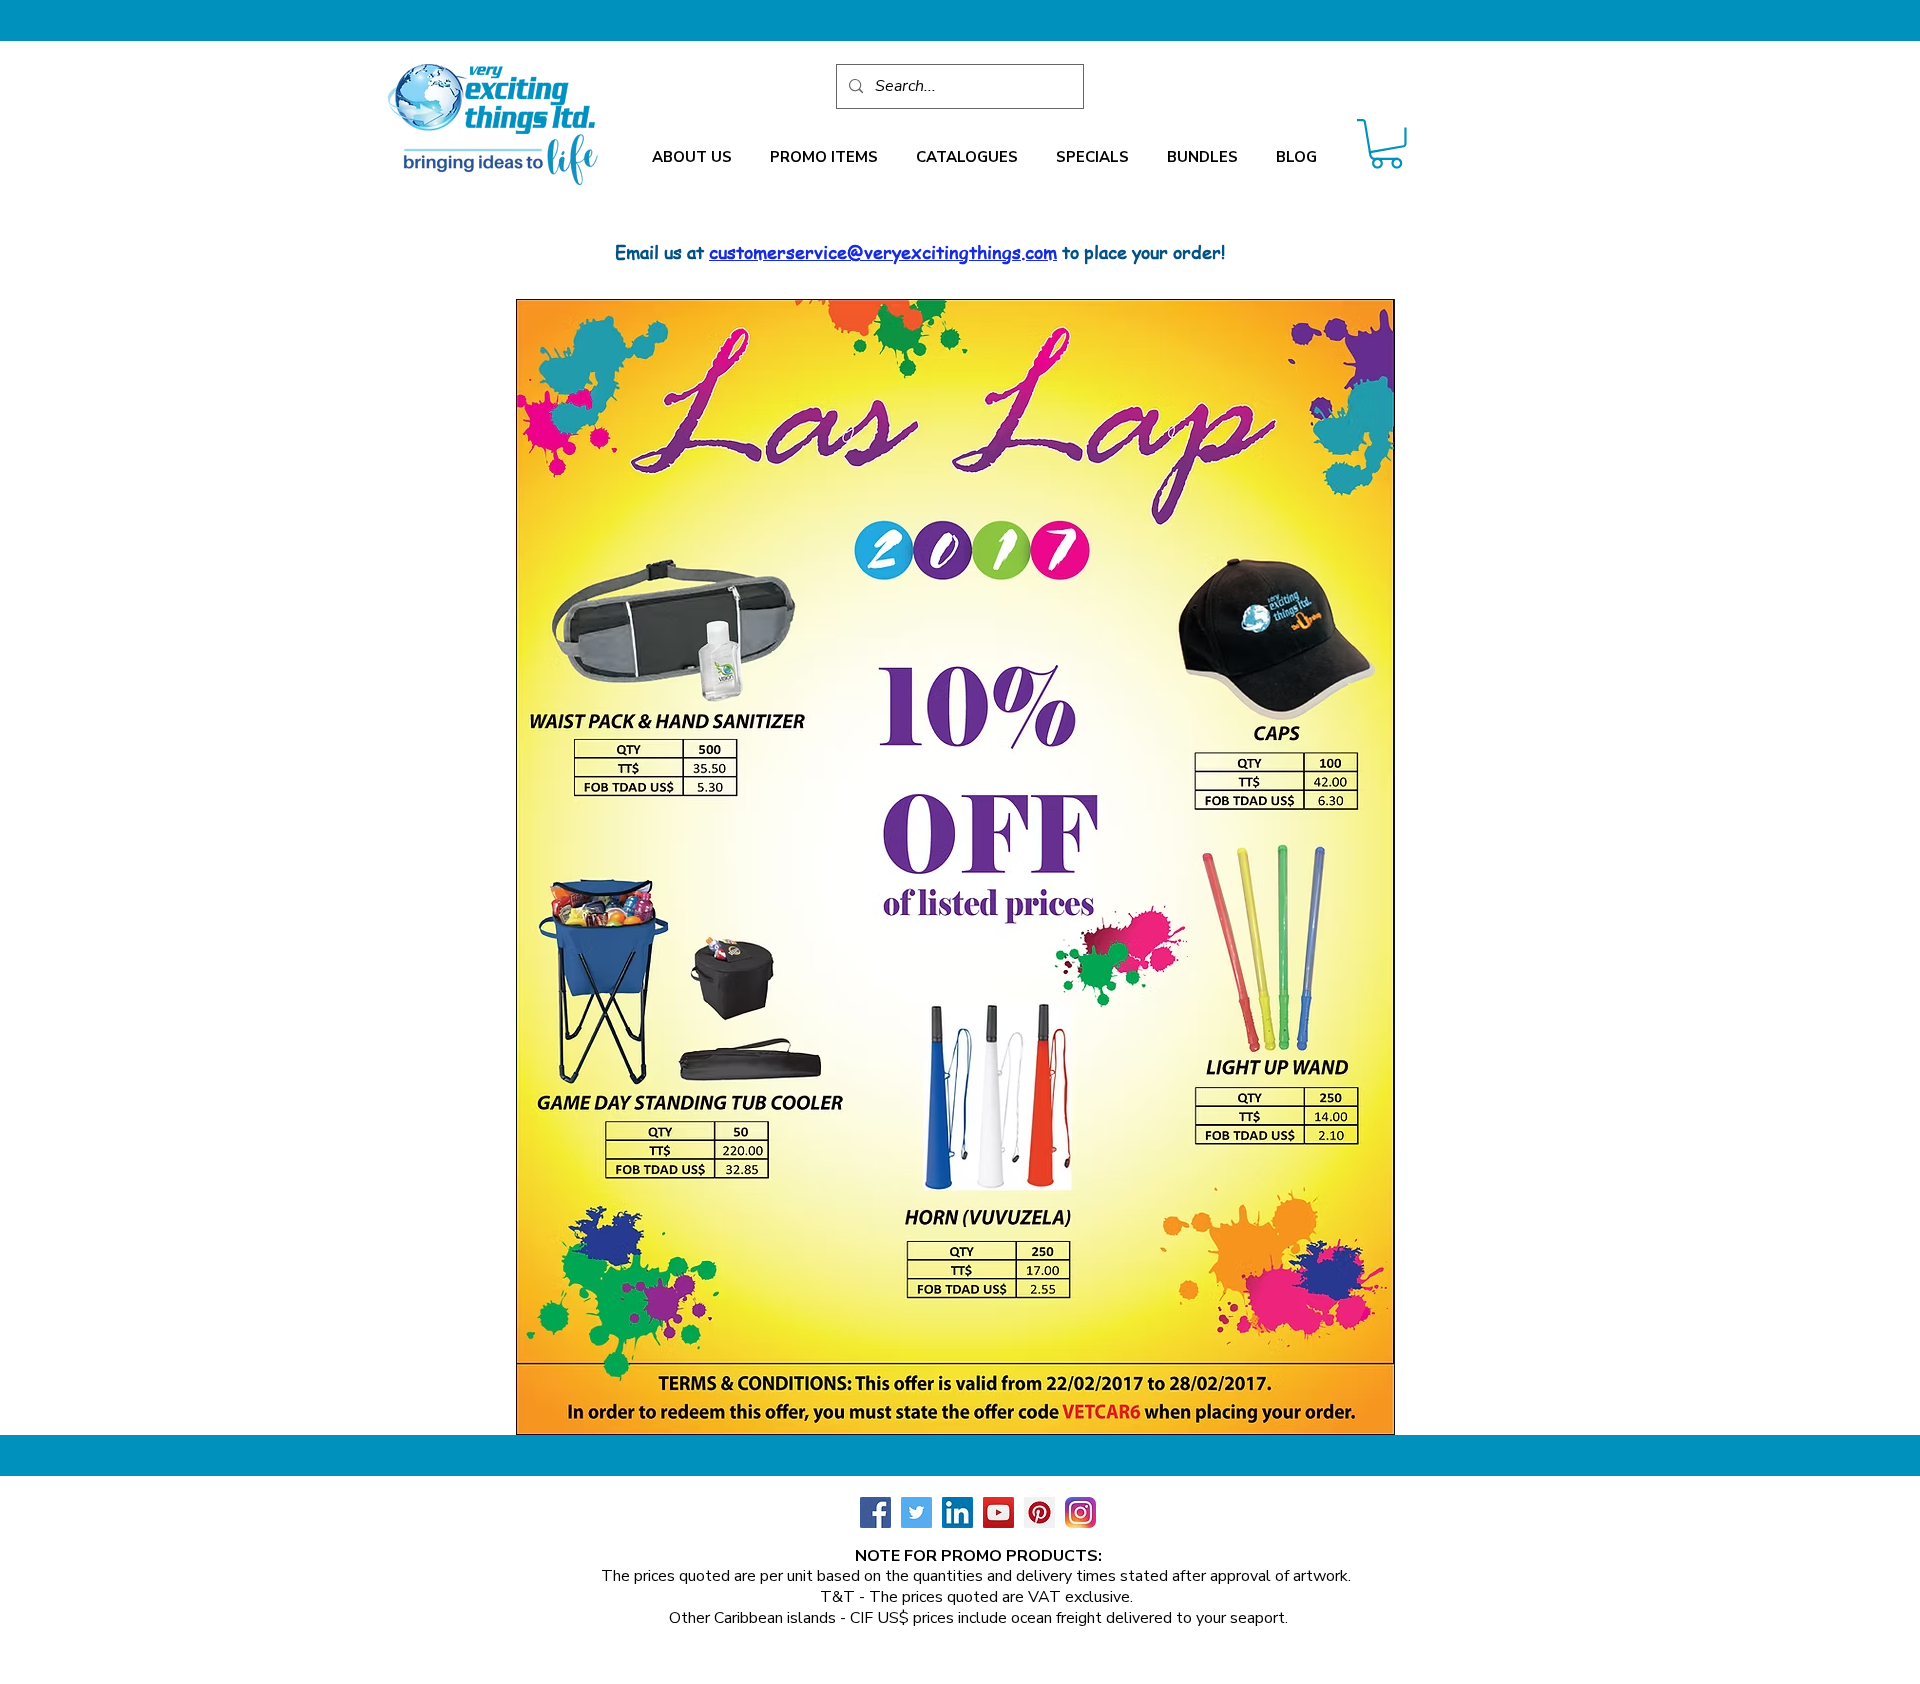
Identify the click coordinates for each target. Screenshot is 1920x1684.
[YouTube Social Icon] (998, 1512)
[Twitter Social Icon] (916, 1512)
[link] (1386, 144)
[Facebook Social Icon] (875, 1512)
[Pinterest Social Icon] (1039, 1512)
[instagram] (1080, 1512)
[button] (692, 157)
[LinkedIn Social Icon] (957, 1512)
